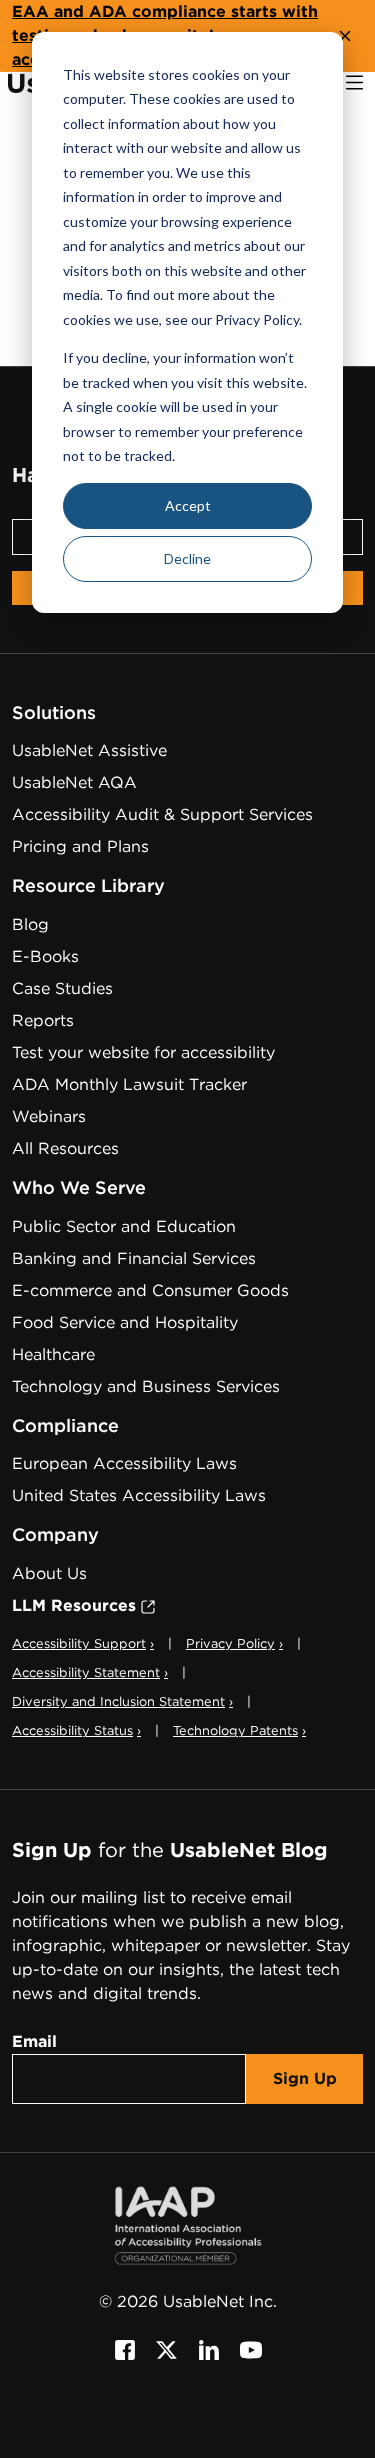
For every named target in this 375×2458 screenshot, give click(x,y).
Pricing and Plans (80, 846)
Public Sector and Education (124, 1226)
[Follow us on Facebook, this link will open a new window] (125, 2349)
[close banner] (345, 36)
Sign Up (305, 2078)
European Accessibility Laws (124, 1463)
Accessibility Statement (90, 1672)
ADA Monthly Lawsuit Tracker (129, 1084)
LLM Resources (84, 1605)
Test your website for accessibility (143, 1052)
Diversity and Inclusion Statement (122, 1701)
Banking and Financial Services (134, 1258)
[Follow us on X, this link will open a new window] (167, 2349)
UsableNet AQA (74, 782)
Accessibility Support (83, 1643)
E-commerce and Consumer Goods (150, 1290)
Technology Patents (239, 1730)
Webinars (49, 1116)
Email (34, 2041)
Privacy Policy (234, 1643)
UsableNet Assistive (89, 750)
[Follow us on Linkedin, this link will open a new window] (209, 2349)
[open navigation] (354, 82)
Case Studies (62, 988)
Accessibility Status (76, 1730)
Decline (187, 558)
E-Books (45, 956)
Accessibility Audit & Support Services (162, 814)
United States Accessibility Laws (139, 1495)
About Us (49, 1573)
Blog (30, 924)
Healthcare (53, 1354)
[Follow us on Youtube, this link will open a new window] (251, 2349)
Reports (43, 1020)
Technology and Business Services (146, 1386)
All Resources (65, 1148)
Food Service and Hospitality (125, 1322)
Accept (188, 505)
